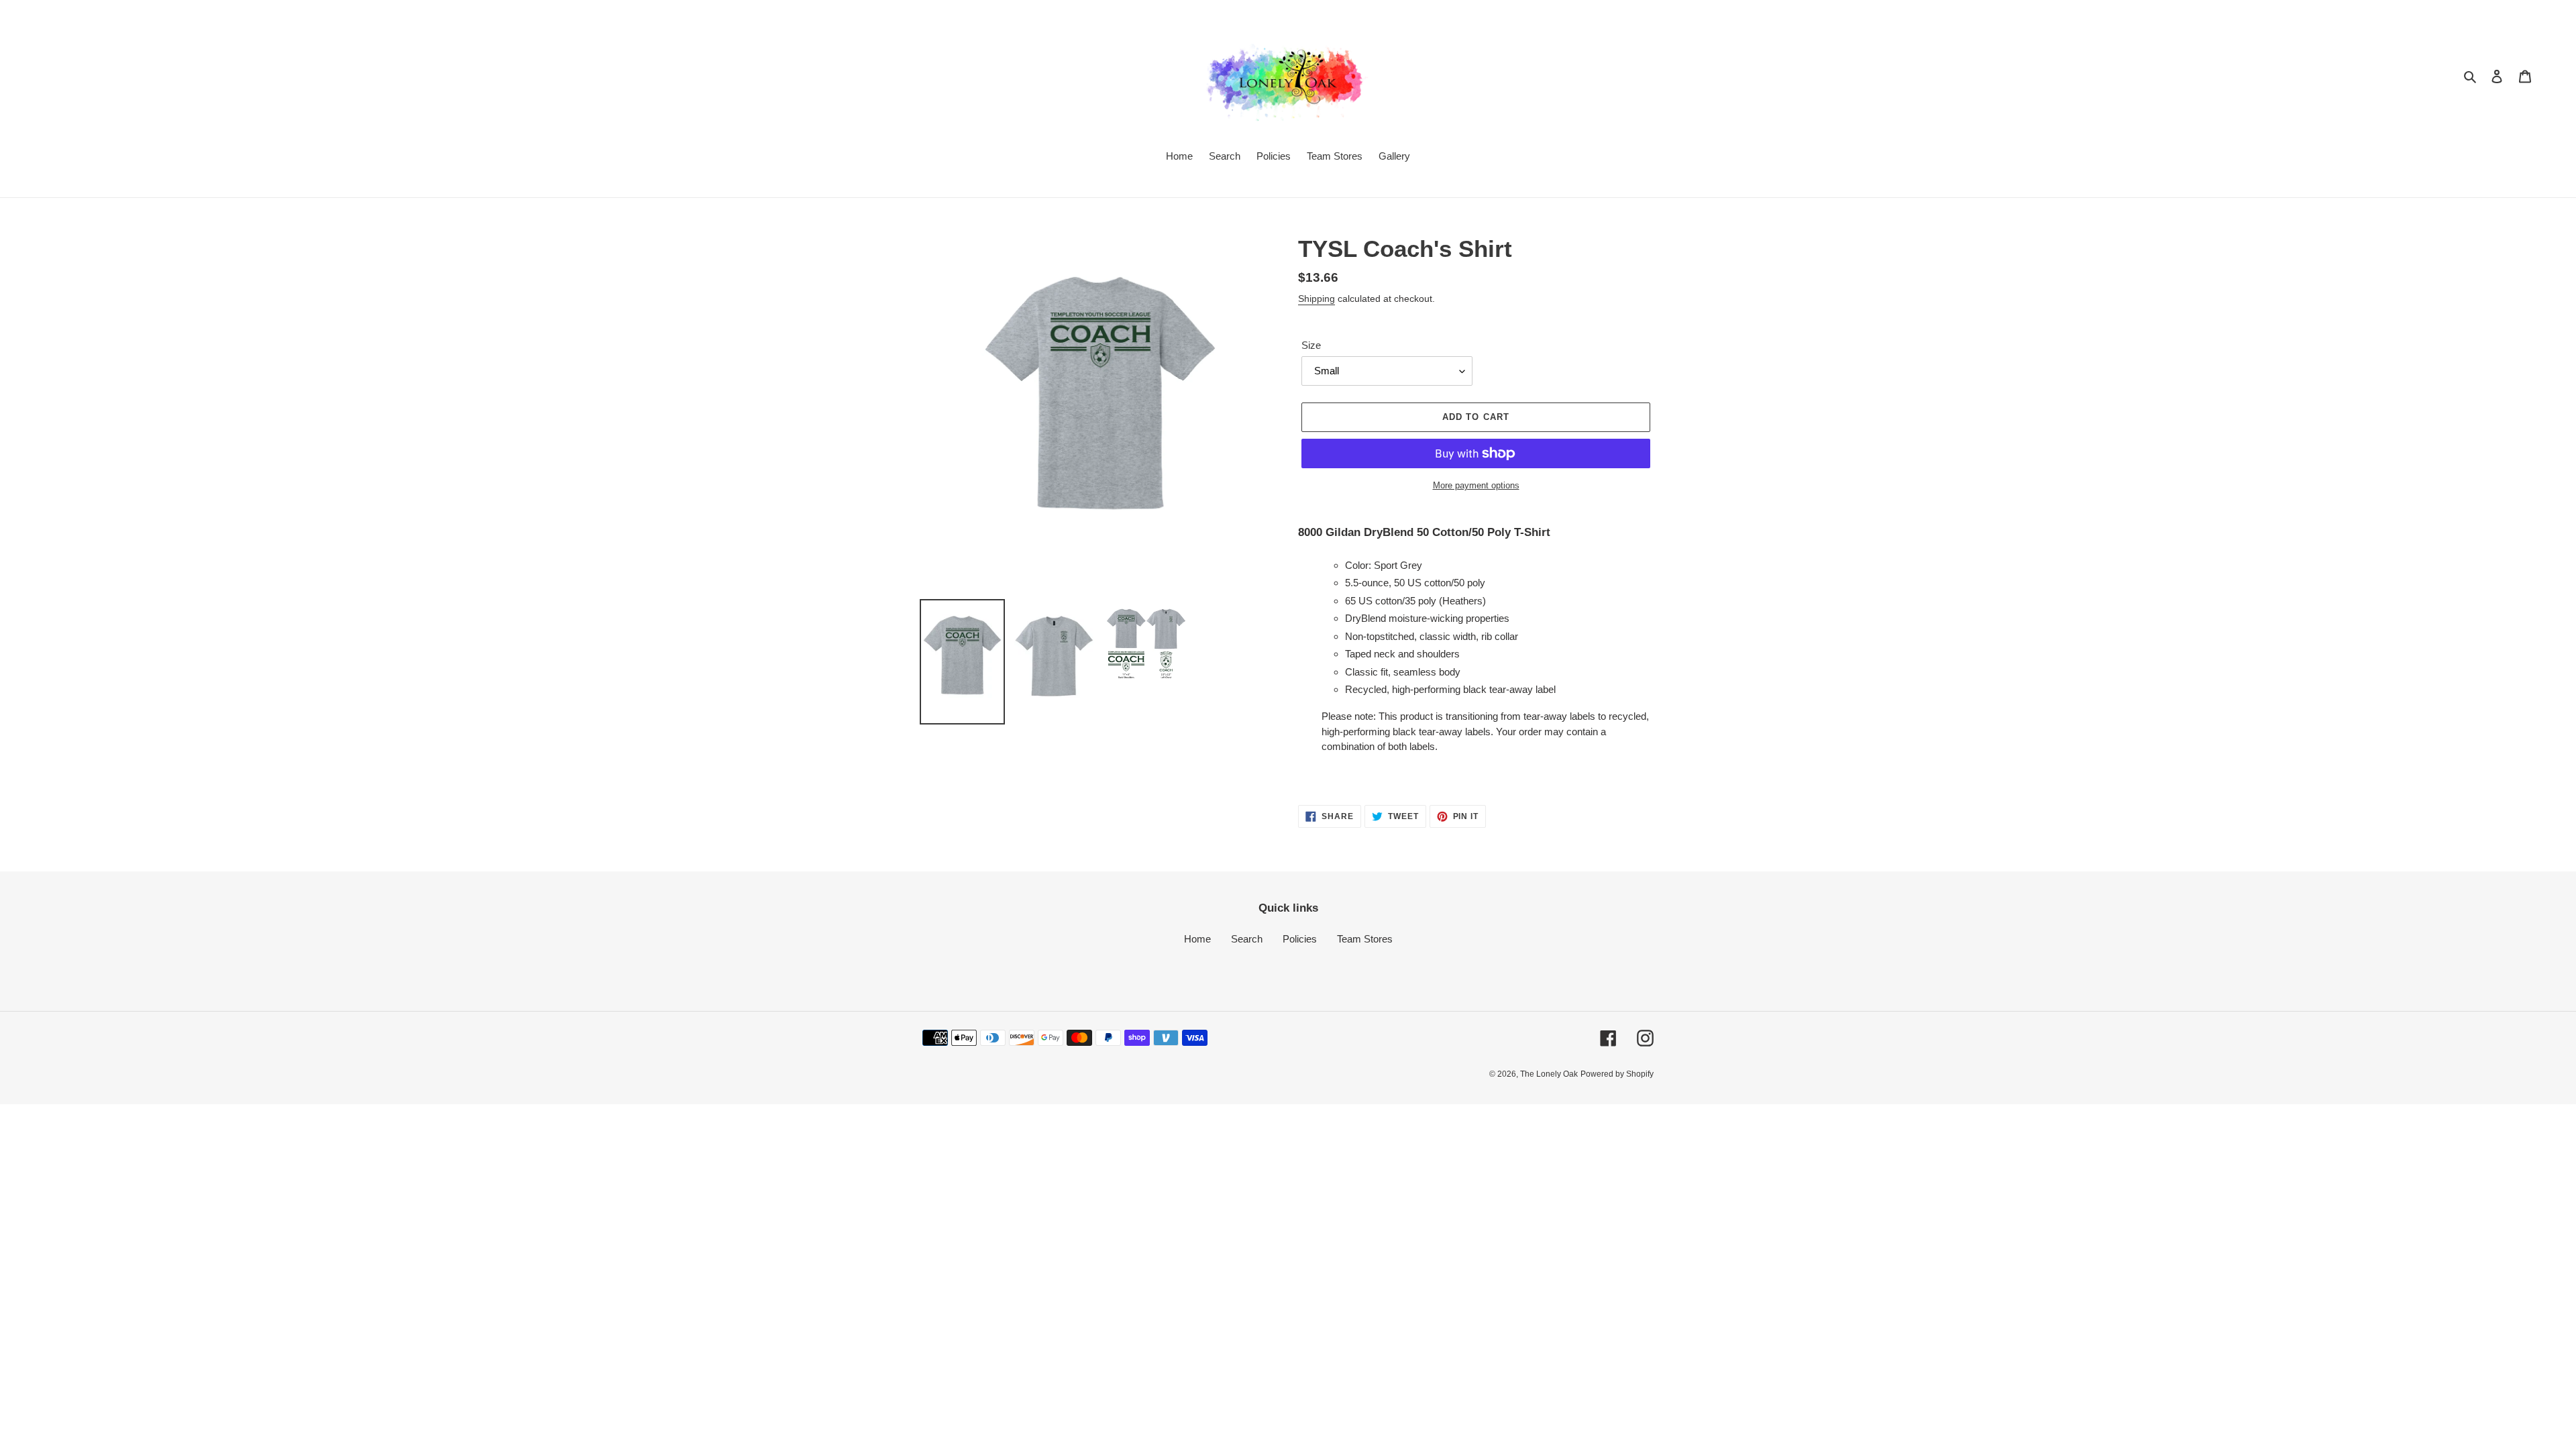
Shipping (1317, 299)
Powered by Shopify (1617, 1074)
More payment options (1476, 485)
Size (1311, 345)
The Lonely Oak (1549, 1074)
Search (1247, 939)
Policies (1300, 939)
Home (1197, 939)
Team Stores (1365, 939)
